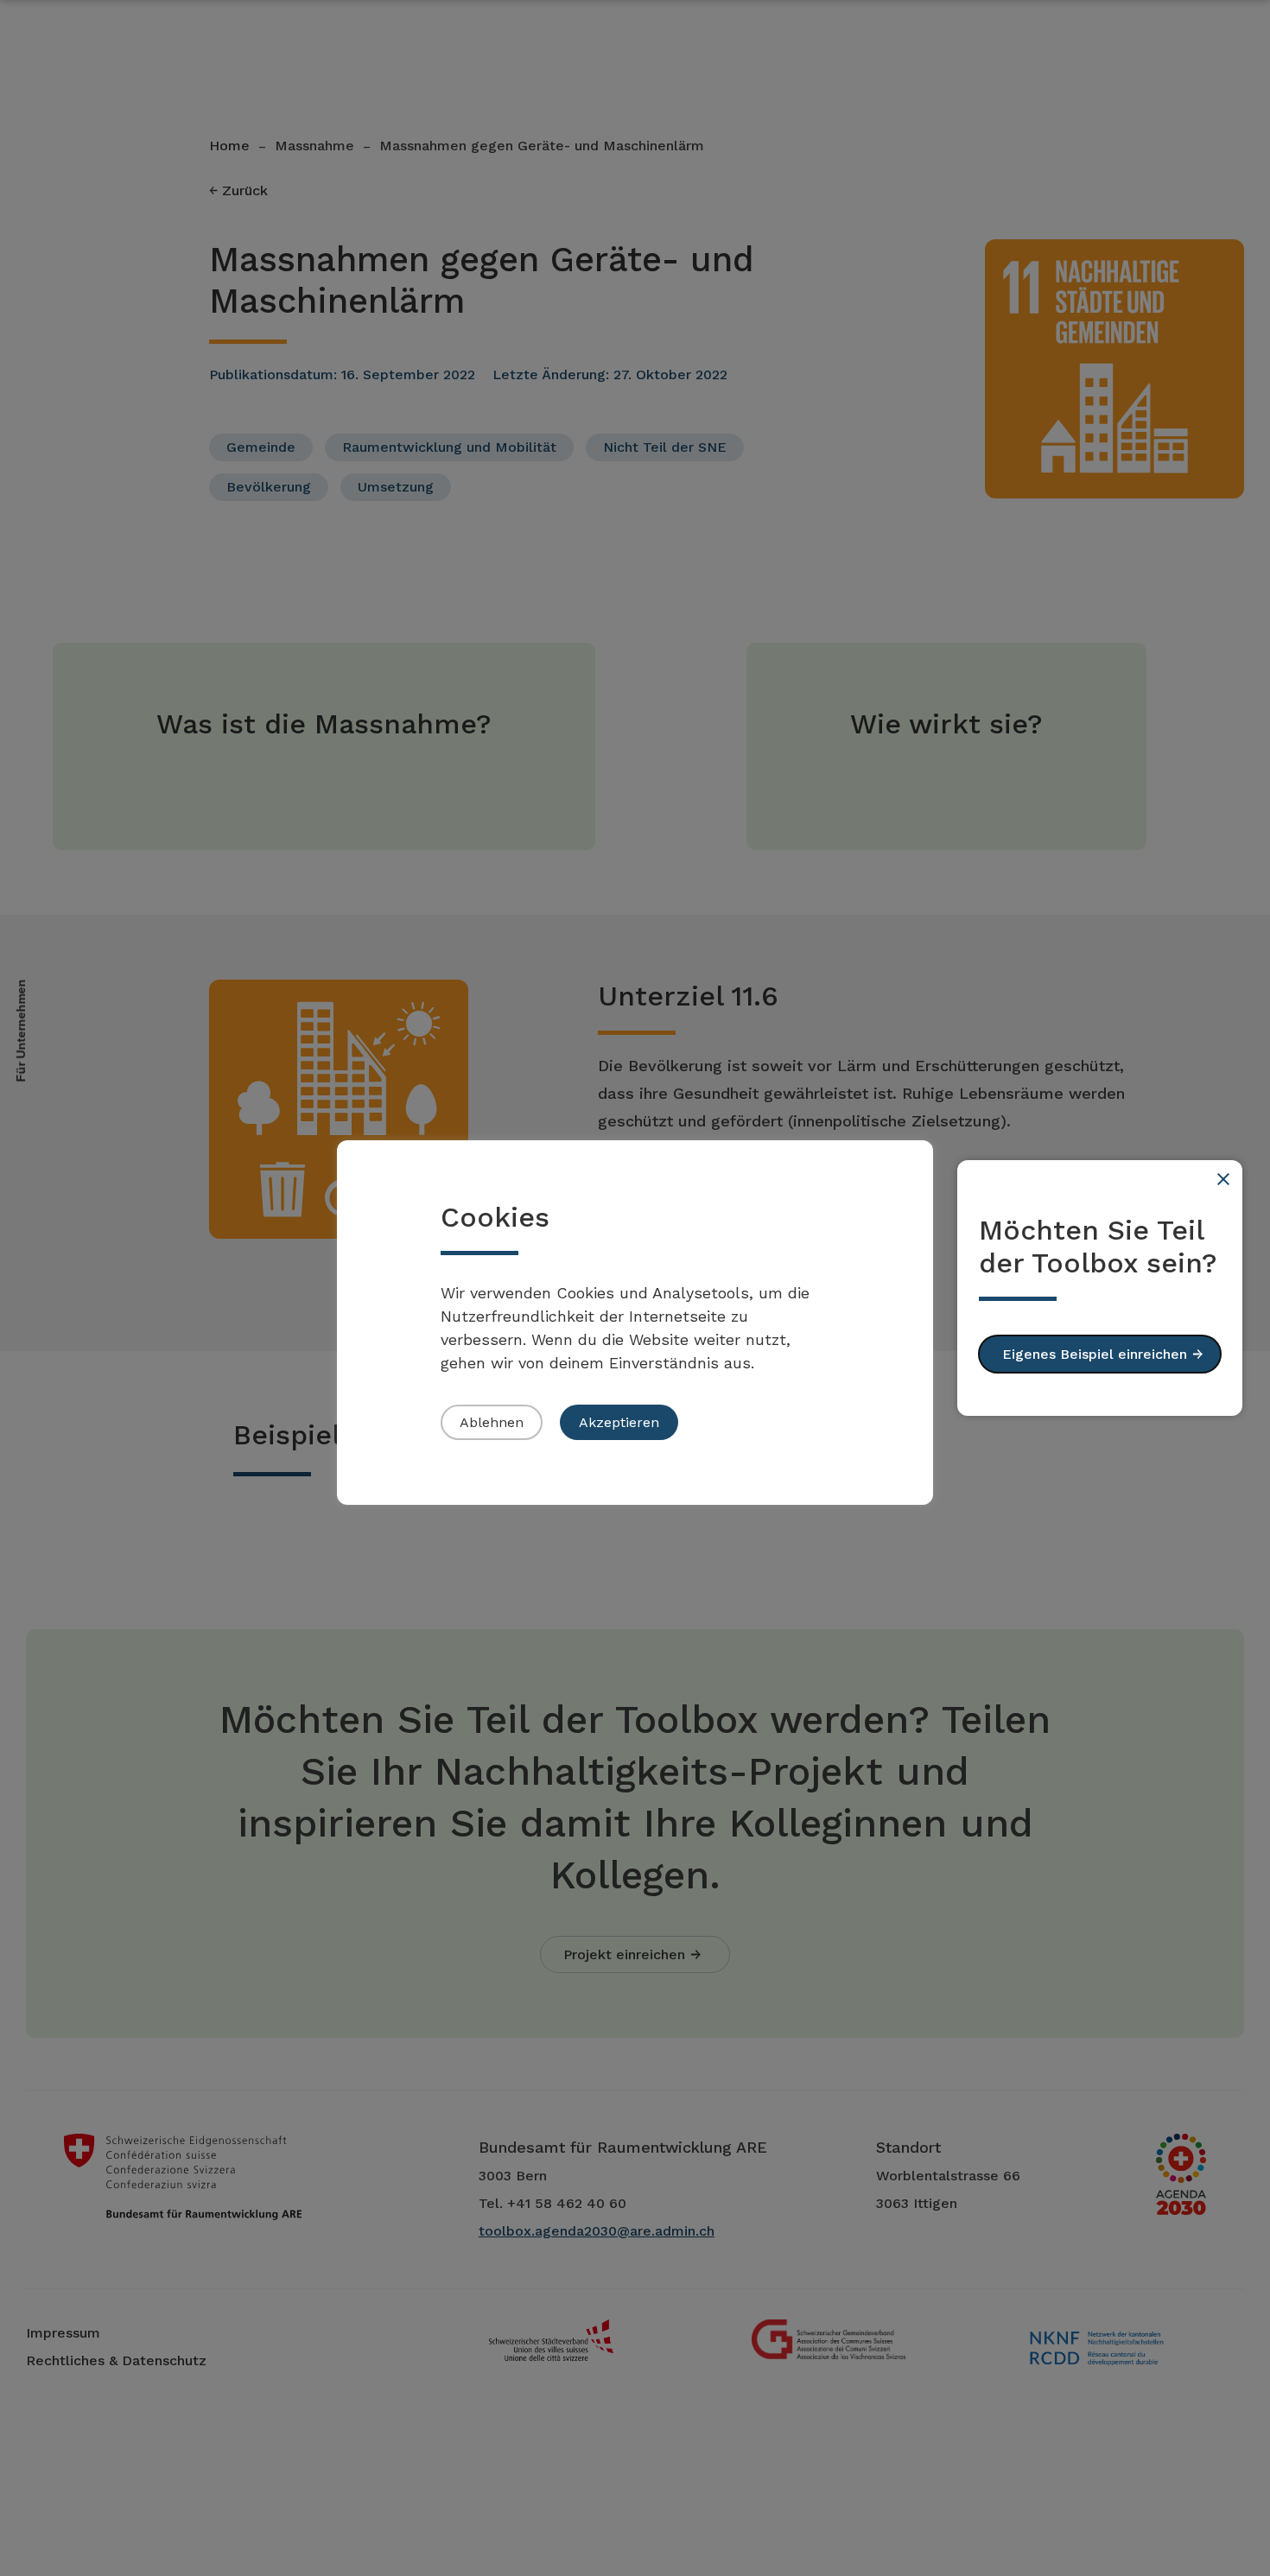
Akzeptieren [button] (619, 1422)
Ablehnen (492, 1422)
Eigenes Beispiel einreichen (1095, 1354)
